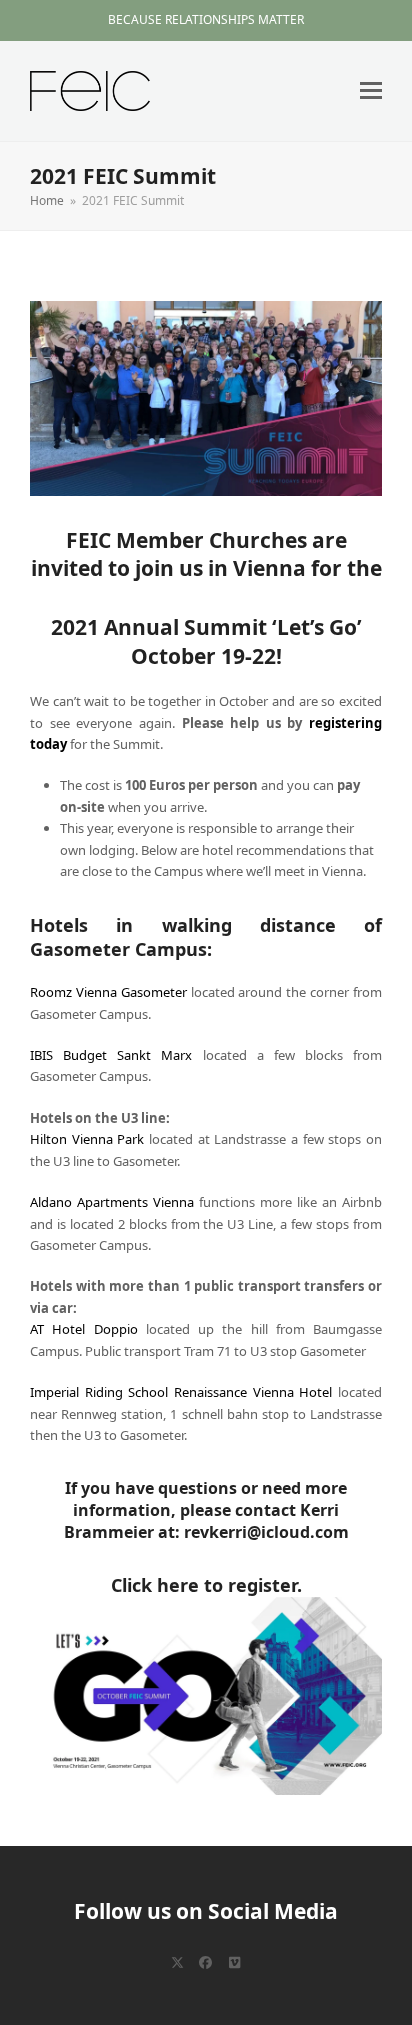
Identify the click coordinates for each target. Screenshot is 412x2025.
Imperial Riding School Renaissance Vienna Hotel (181, 1392)
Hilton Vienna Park (87, 1139)
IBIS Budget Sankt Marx (111, 1055)
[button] (371, 90)
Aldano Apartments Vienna (112, 1202)
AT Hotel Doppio (84, 1329)
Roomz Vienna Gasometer (108, 992)
